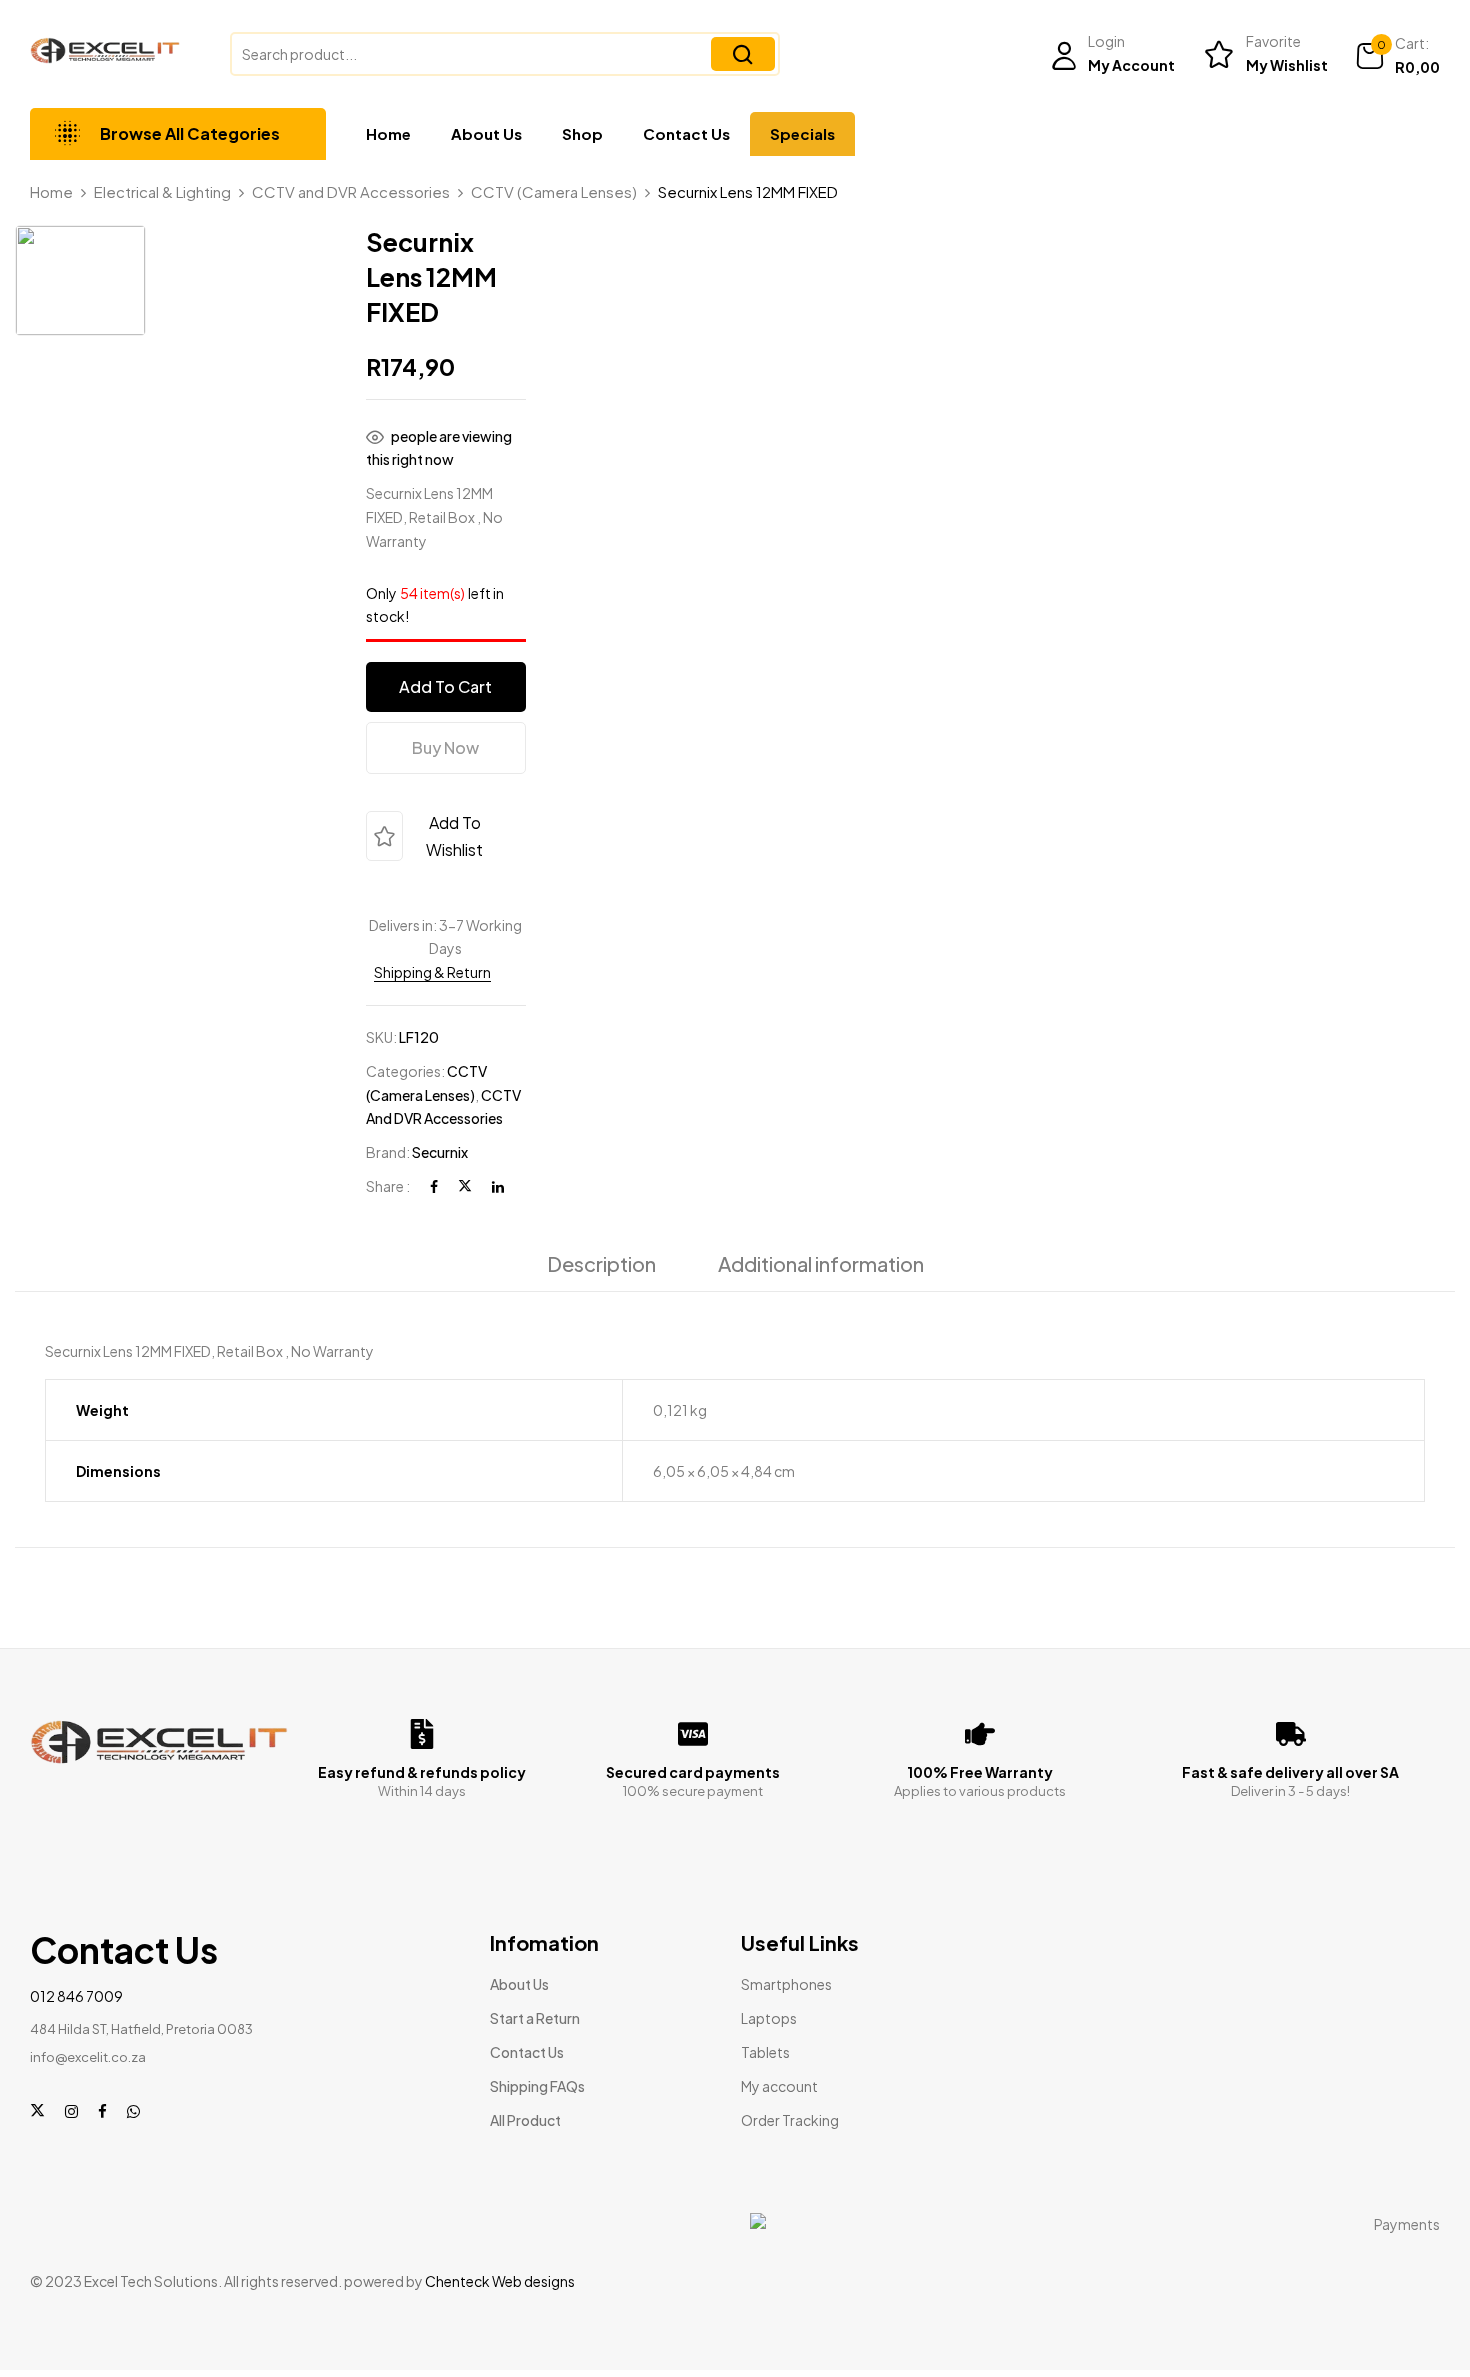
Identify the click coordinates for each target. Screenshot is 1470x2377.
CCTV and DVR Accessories (351, 191)
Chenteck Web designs (500, 2148)
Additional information (821, 1253)
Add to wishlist (454, 826)
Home (51, 191)
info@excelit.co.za (88, 1924)
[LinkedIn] (498, 1176)
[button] (1397, 56)
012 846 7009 (76, 1863)
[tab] (601, 1259)
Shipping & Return (432, 962)
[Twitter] (465, 1176)
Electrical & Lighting (162, 191)
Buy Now (445, 737)
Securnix (440, 1142)
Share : (388, 1176)
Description (601, 1253)
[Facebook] (434, 1176)
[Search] (743, 54)
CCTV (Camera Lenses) (554, 191)
